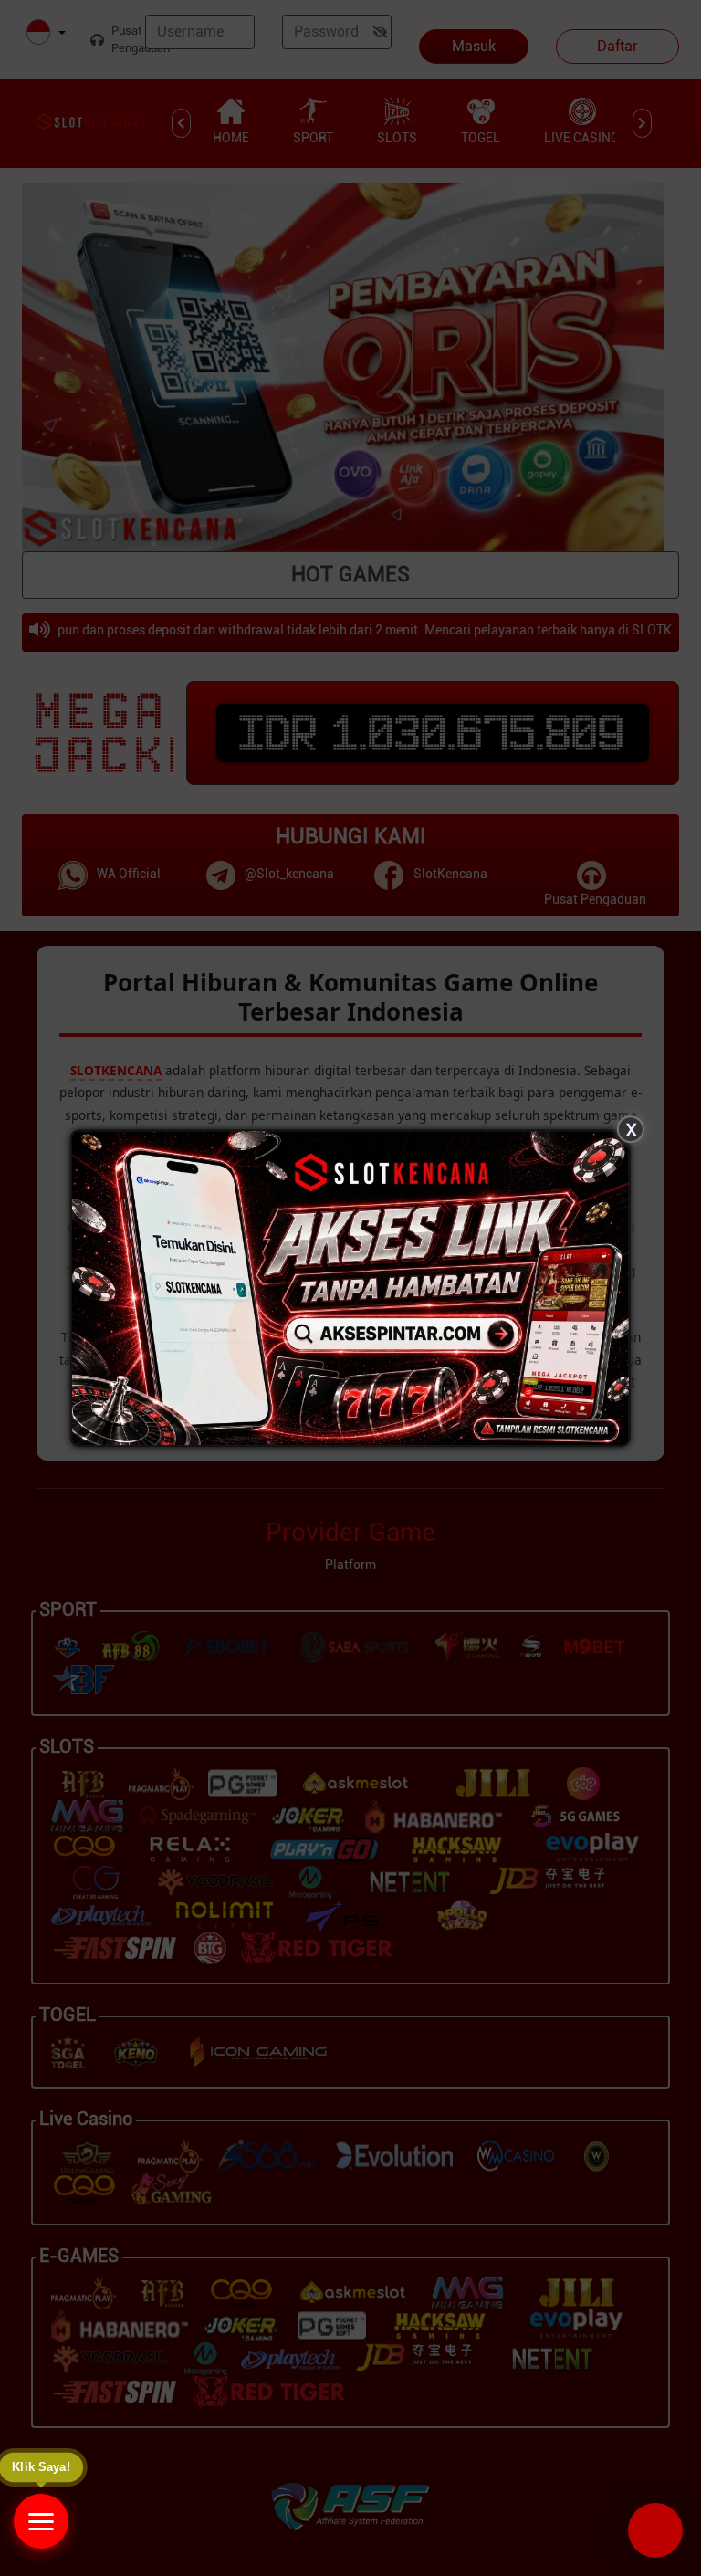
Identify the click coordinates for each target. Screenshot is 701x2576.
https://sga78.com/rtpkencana (490, 2313)
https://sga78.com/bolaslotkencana (505, 2406)
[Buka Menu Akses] (41, 2521)
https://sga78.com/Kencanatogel (498, 2359)
